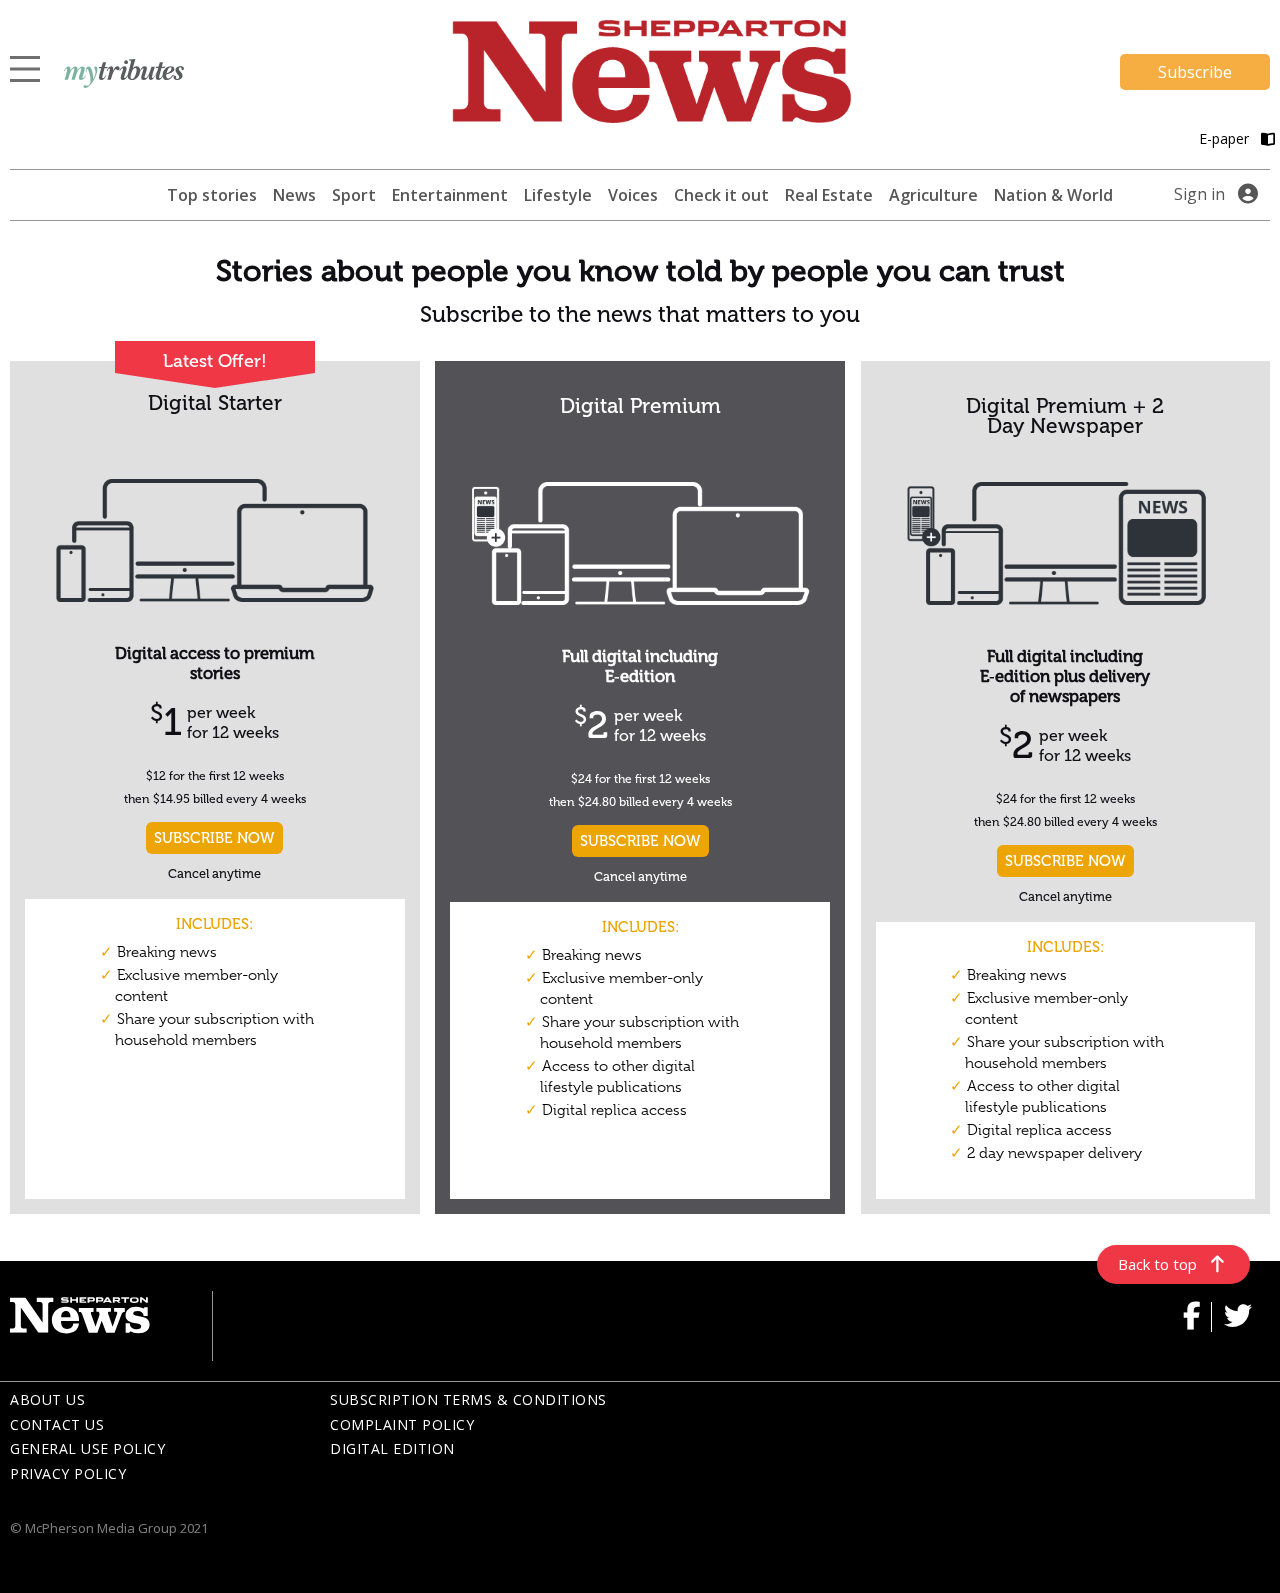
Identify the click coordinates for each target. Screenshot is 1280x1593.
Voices (633, 195)
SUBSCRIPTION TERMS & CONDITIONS (468, 1399)
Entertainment (450, 195)
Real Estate (829, 195)
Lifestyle (558, 195)
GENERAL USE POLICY (87, 1448)
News (294, 195)
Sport (354, 195)
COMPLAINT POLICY (402, 1424)
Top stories (212, 195)
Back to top (1157, 1264)
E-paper (1226, 138)
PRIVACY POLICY (68, 1473)
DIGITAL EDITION (392, 1448)
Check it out (721, 195)
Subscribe (1195, 72)
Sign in (1199, 194)
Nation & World (1053, 195)
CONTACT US (57, 1424)
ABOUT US (47, 1399)
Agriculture (933, 195)
